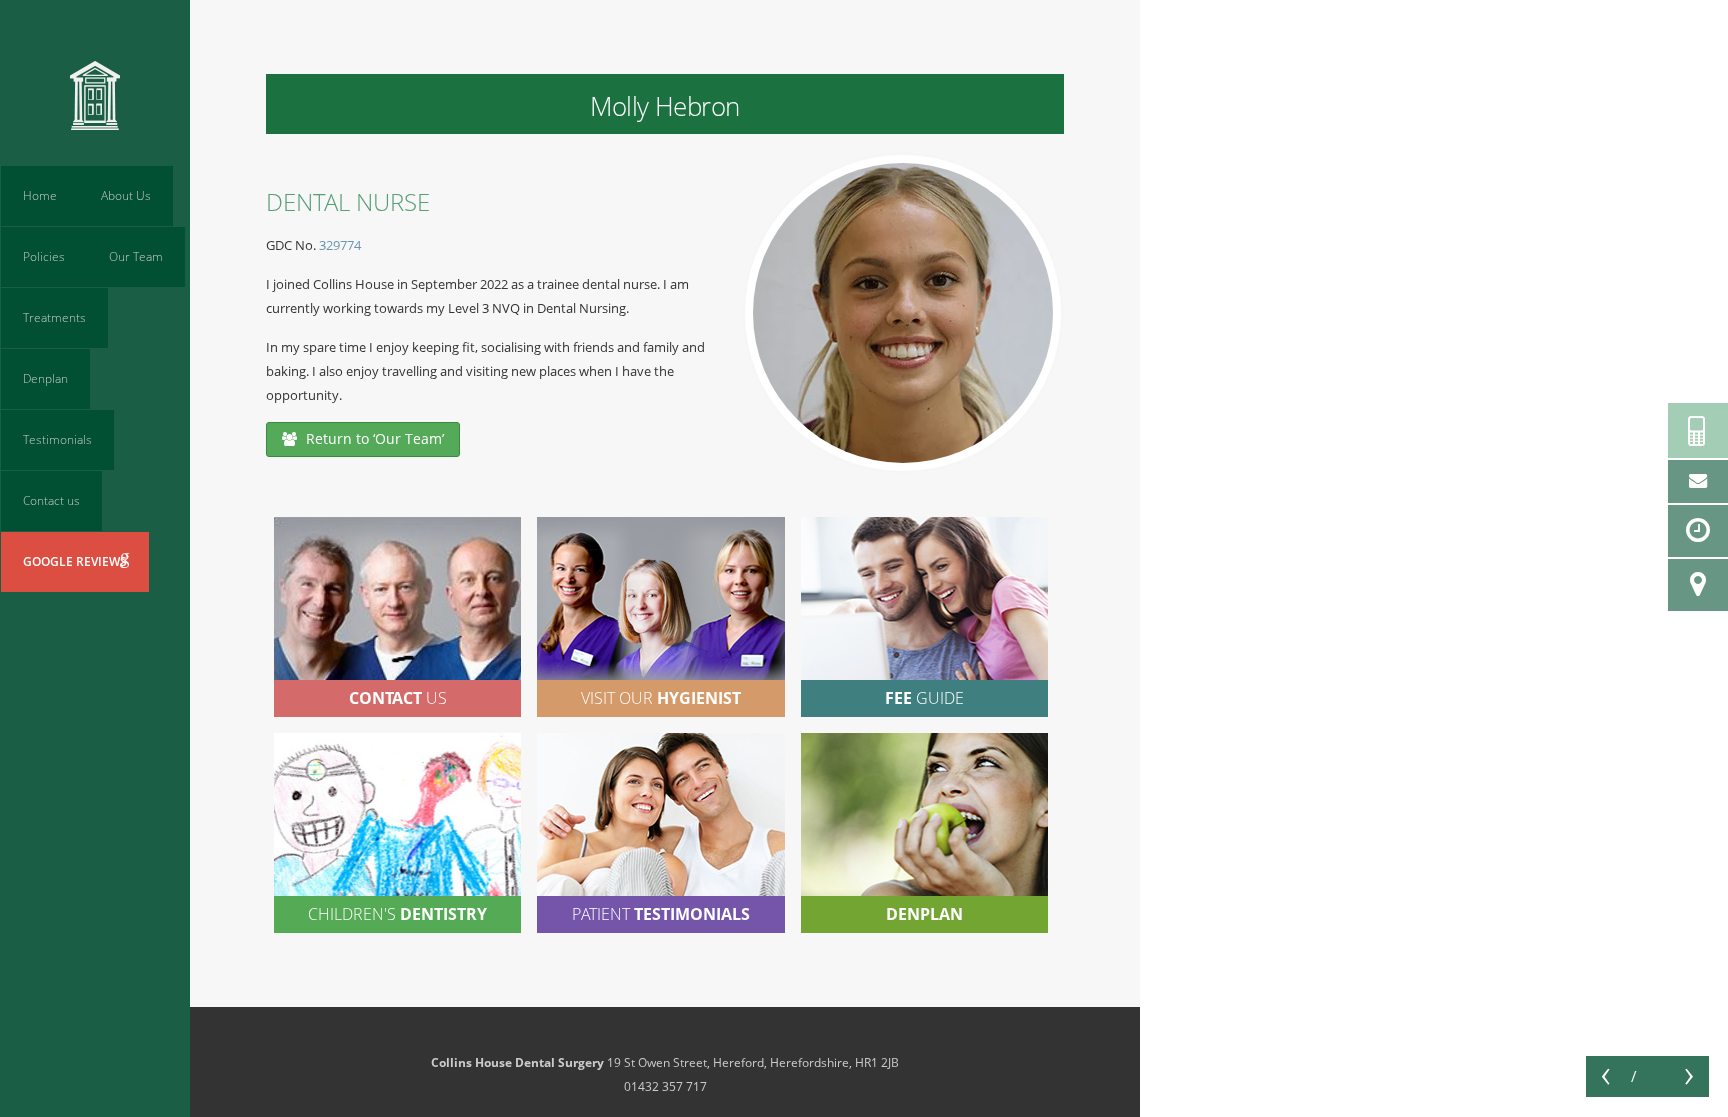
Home (40, 195)
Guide (924, 698)
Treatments (54, 317)
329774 (340, 245)
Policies (44, 256)
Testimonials (57, 439)
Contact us (51, 500)
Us (398, 698)
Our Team (136, 256)
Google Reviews (75, 561)
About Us (126, 195)
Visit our (661, 698)
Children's (397, 914)
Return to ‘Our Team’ (373, 438)
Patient (661, 914)
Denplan (45, 378)
